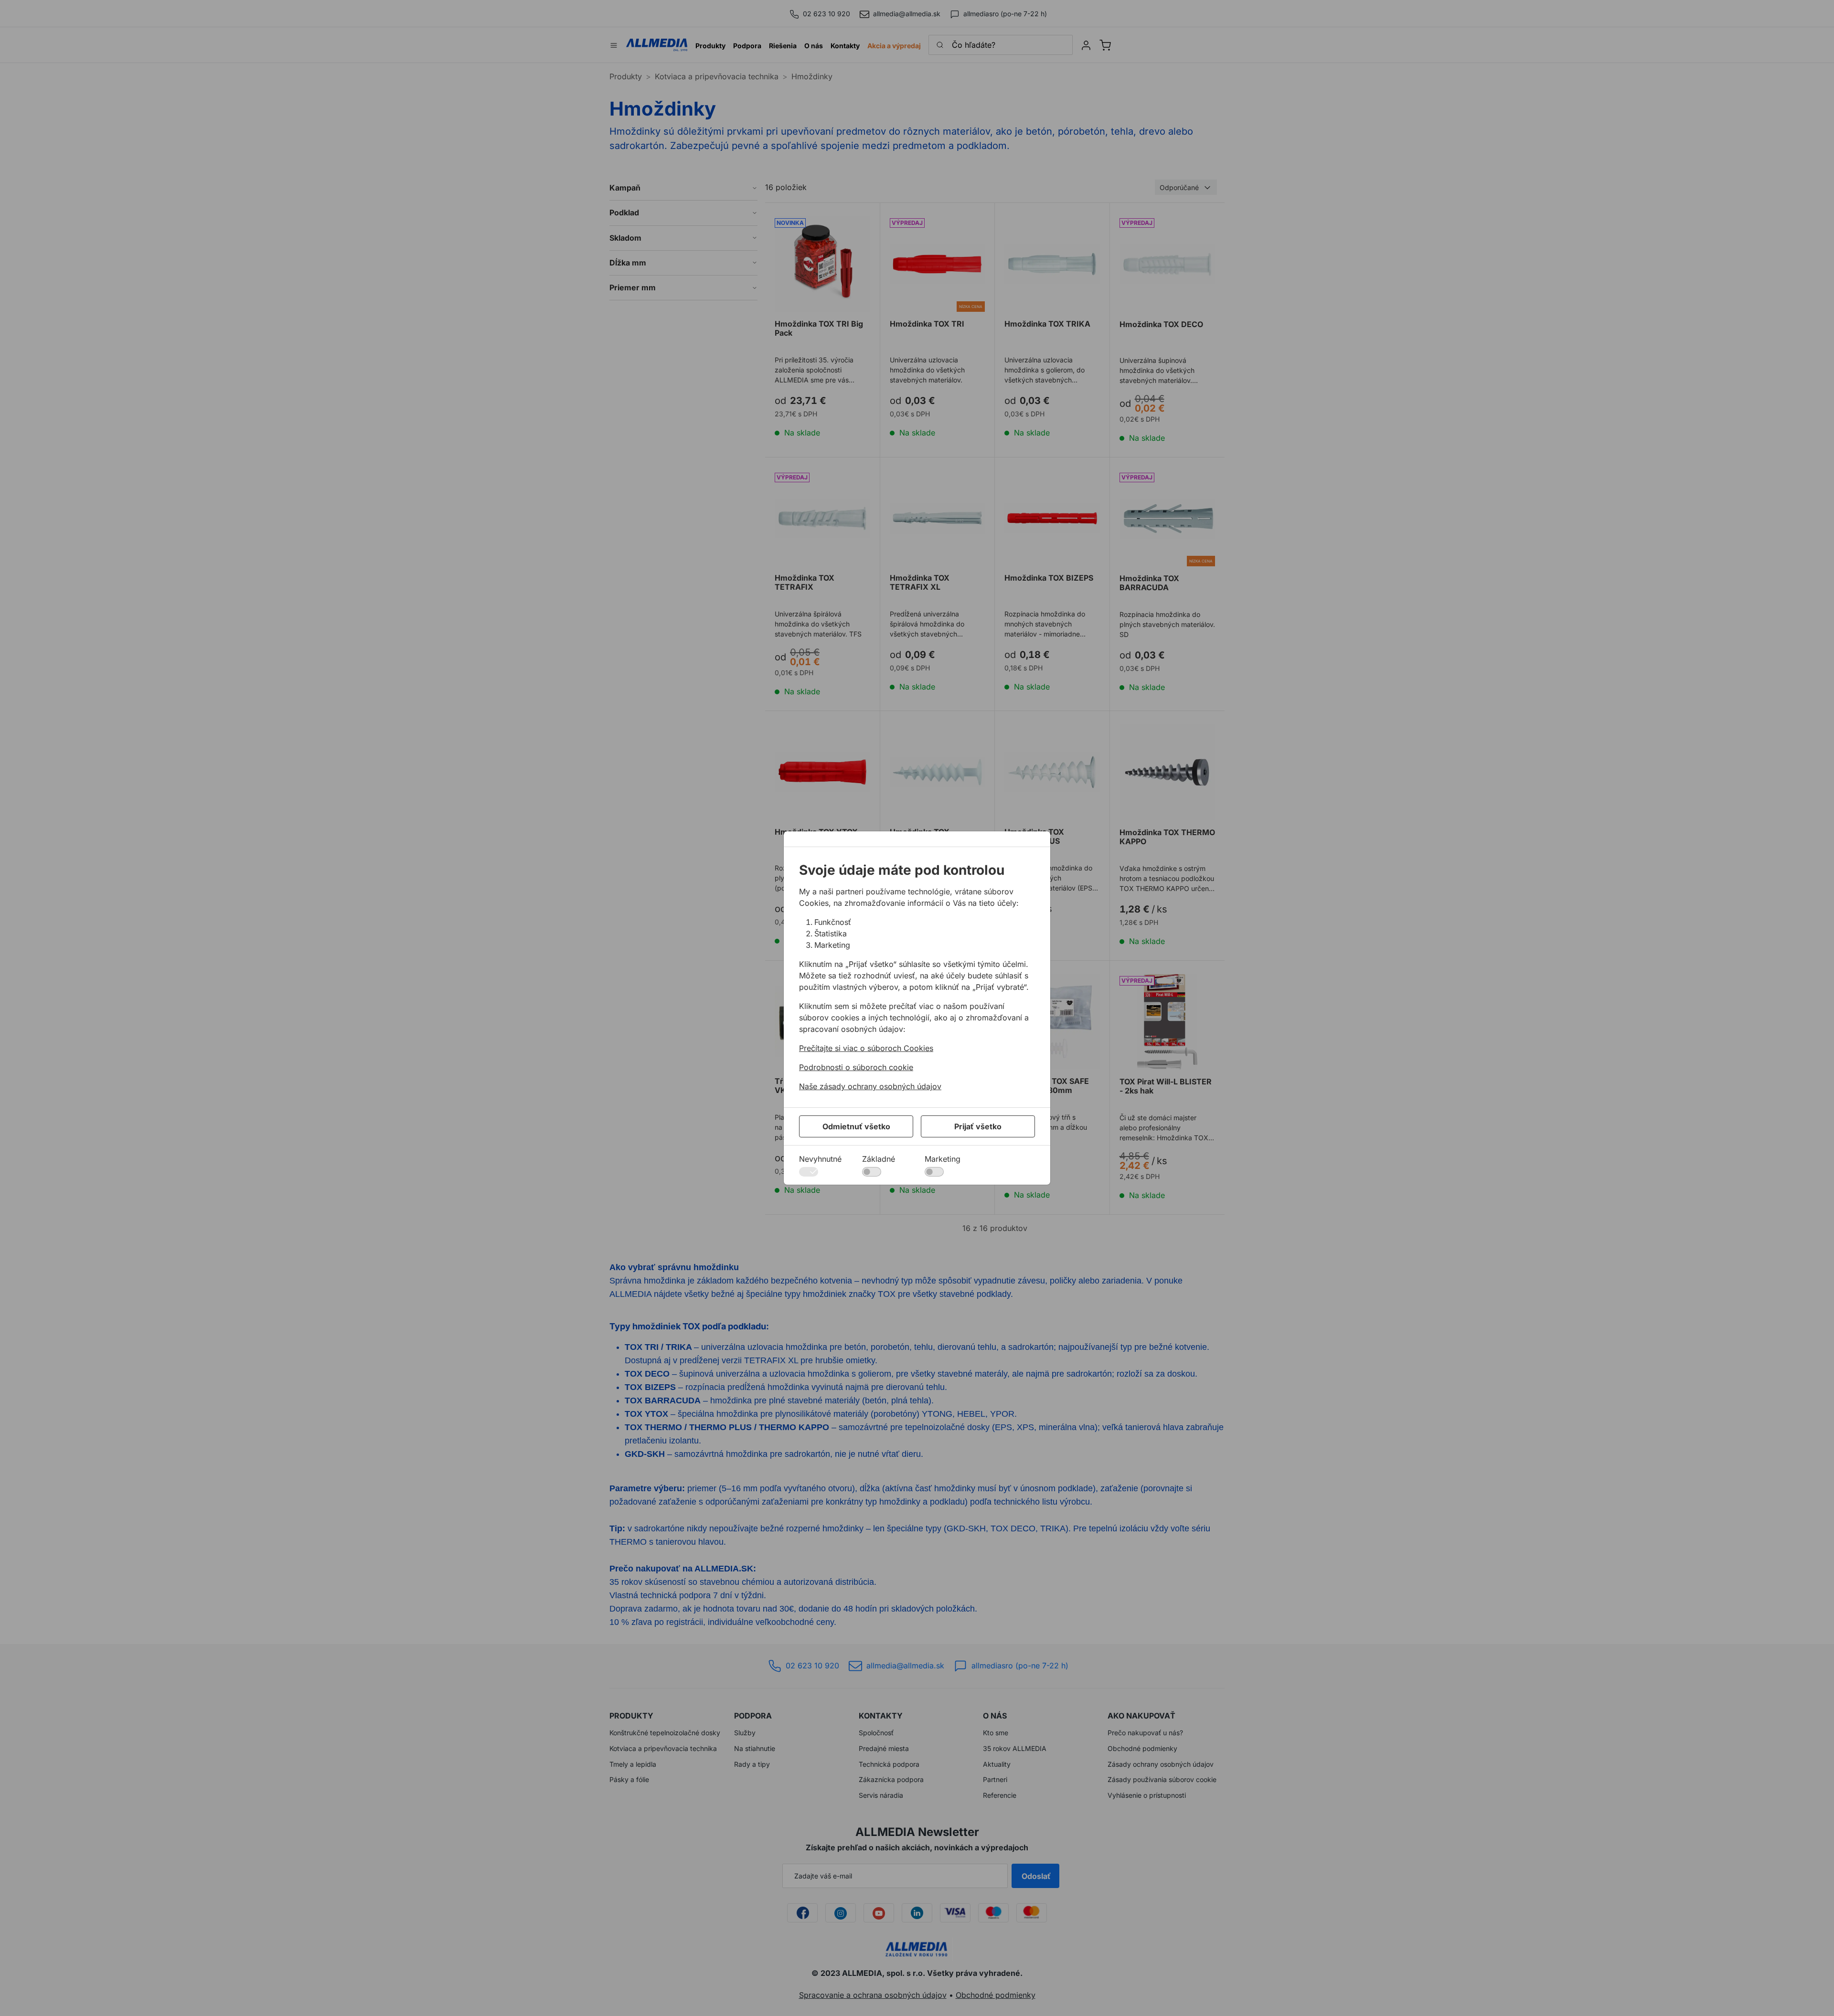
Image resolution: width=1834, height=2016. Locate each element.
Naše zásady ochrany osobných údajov (870, 1086)
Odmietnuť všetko (856, 1126)
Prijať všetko (978, 1126)
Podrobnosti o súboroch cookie (856, 1067)
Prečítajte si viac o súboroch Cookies (866, 1048)
